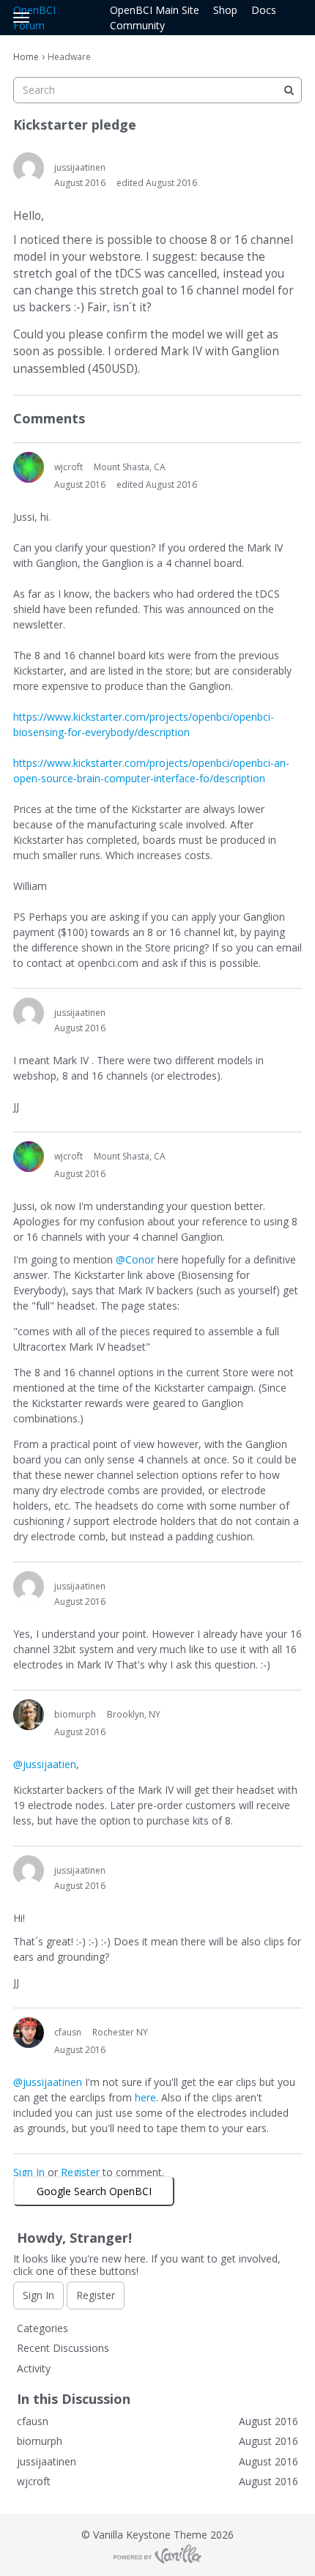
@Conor (135, 1259)
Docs (264, 10)
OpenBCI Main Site (155, 10)
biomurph (75, 1714)
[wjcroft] (29, 467)
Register (80, 2172)
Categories (42, 2328)
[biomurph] (29, 1715)
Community (137, 25)
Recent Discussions (63, 2348)
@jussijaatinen (48, 2082)
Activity (34, 2368)
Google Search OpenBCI (94, 2191)
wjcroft (68, 467)
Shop (225, 10)
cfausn (68, 2032)
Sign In (29, 2172)
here (145, 2097)
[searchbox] (157, 90)
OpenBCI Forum (34, 18)
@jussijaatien (45, 1764)
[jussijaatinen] (29, 168)
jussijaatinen (80, 167)
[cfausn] (29, 2033)
